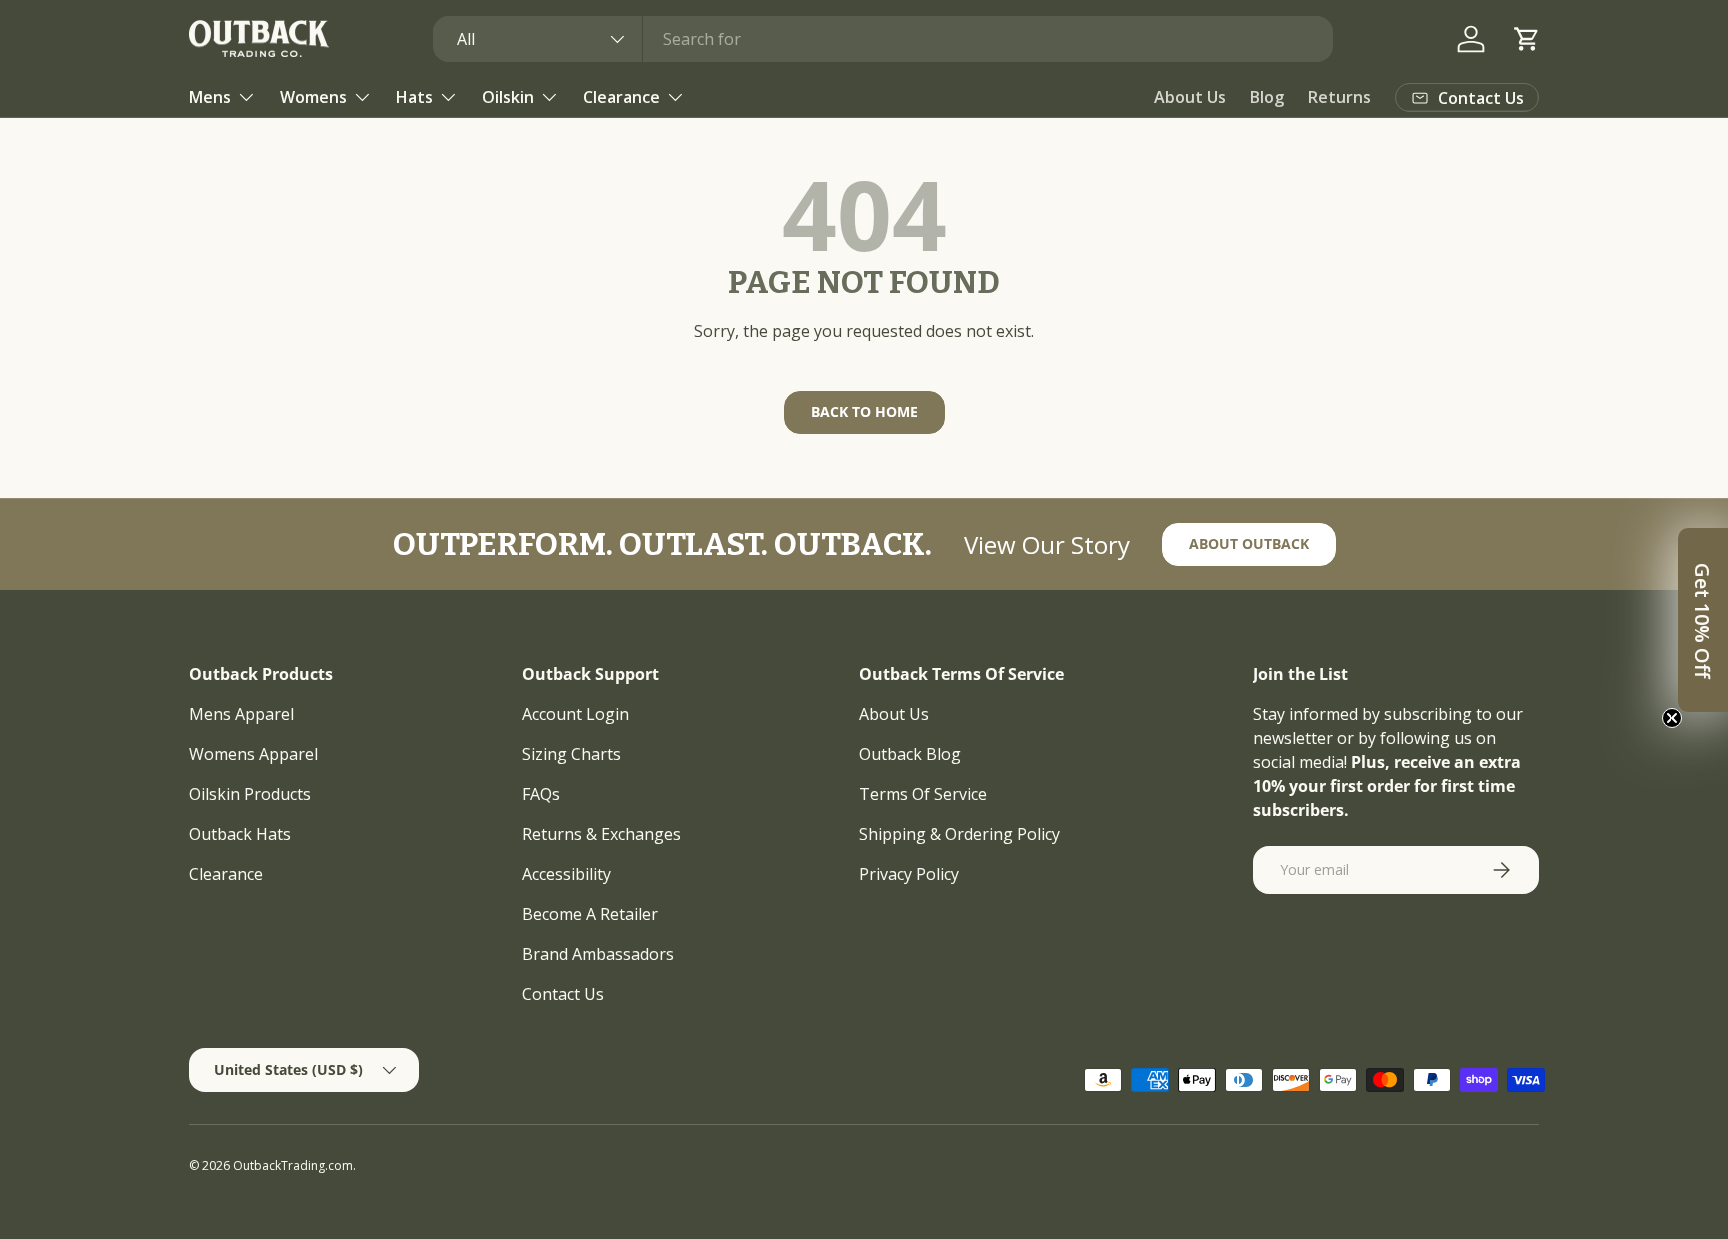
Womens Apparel (253, 754)
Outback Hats (240, 834)
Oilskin (508, 97)
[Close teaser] (1672, 718)
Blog (1267, 97)
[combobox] (883, 39)
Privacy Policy (909, 874)
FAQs (541, 794)
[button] (1527, 39)
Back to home (864, 411)
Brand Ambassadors (598, 954)
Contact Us (563, 994)
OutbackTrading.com (293, 1165)
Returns (1339, 97)
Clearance (621, 97)
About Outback (1249, 543)
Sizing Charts (571, 754)
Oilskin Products (250, 794)
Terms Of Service (923, 794)
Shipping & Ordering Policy (959, 834)
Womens (313, 97)
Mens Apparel (241, 714)
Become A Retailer (590, 914)
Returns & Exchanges (601, 834)
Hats (414, 97)
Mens (210, 97)
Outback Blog (910, 754)
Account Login (575, 714)
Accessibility (566, 874)
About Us (1190, 97)
